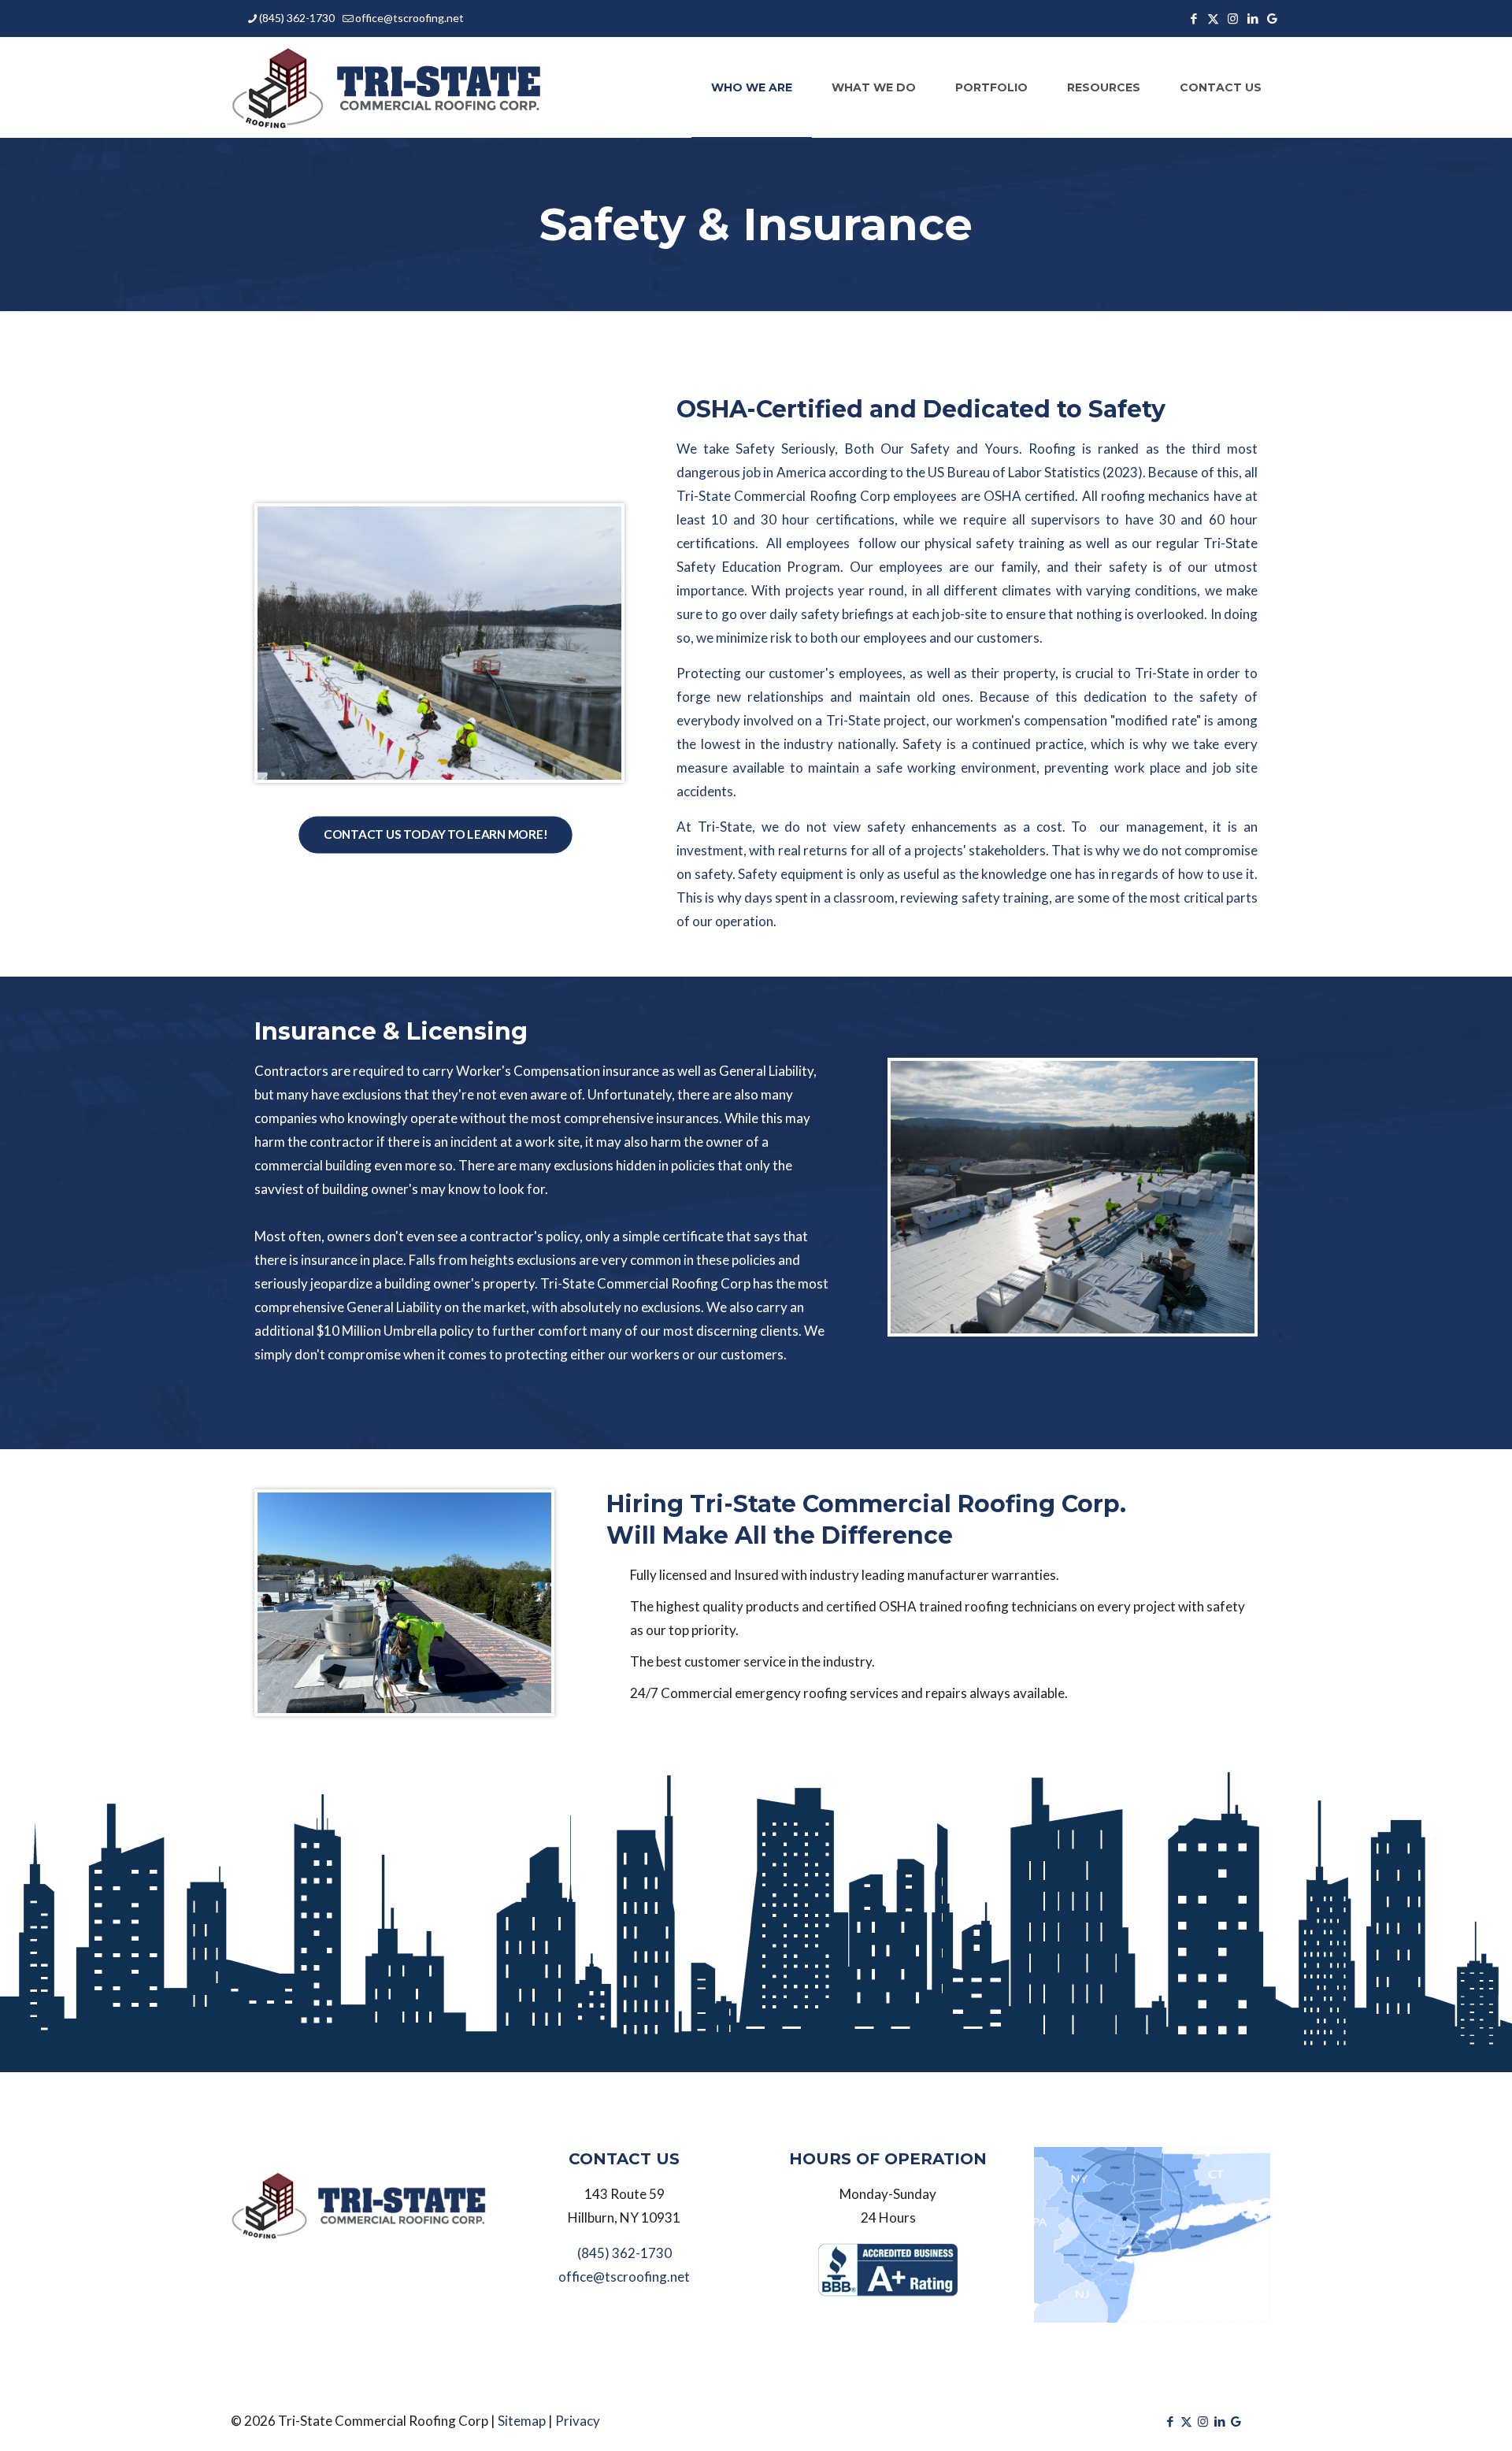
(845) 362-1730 (297, 18)
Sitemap (522, 2421)
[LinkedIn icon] (1253, 18)
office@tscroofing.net (409, 18)
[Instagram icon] (1233, 18)
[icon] (1272, 18)
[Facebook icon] (1193, 18)
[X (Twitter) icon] (1213, 18)
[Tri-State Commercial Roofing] (388, 87)
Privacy (578, 2421)
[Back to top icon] (1406, 2419)
